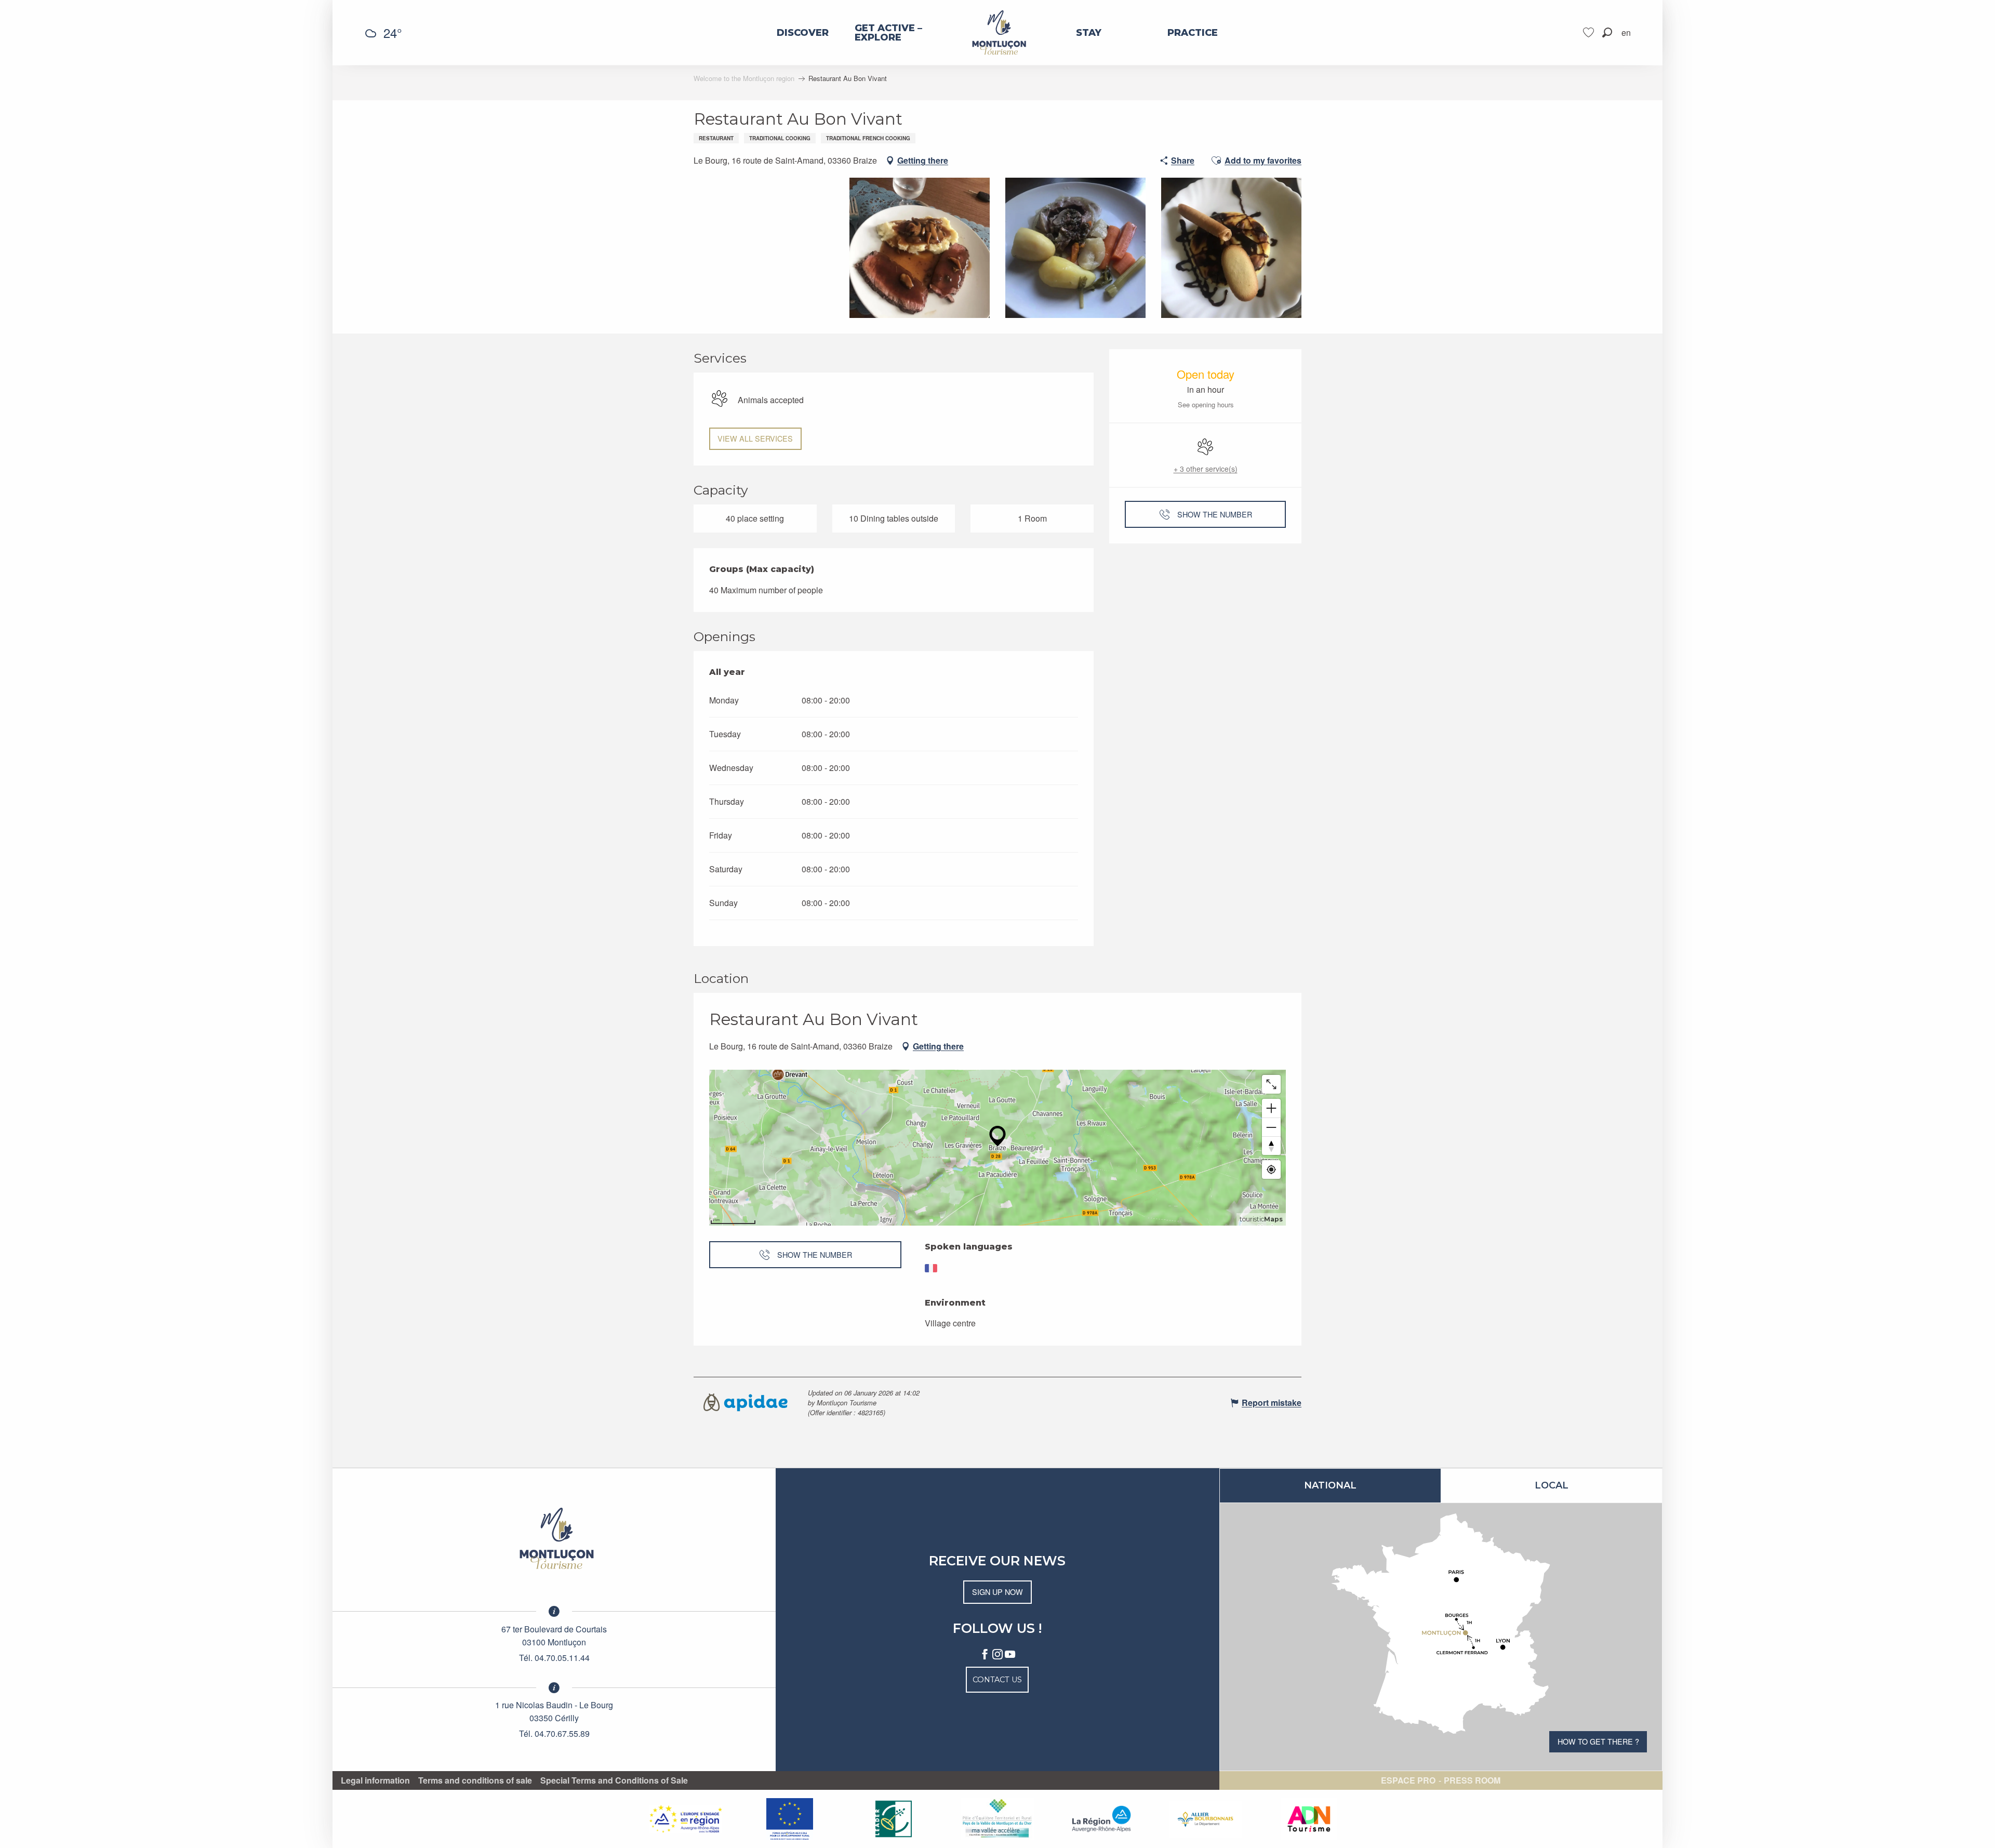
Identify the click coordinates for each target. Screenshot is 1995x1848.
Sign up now (997, 1592)
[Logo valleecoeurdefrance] (554, 1538)
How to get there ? (1598, 1741)
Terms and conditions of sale (475, 1780)
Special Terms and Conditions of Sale (614, 1780)
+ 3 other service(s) (1206, 469)
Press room (1472, 1780)
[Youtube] (1010, 1655)
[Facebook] (985, 1655)
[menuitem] (803, 33)
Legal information (375, 1780)
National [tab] (1330, 1485)
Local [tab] (1552, 1485)
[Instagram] (997, 1655)
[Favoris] (1590, 32)
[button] (1607, 32)
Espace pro (1408, 1780)
